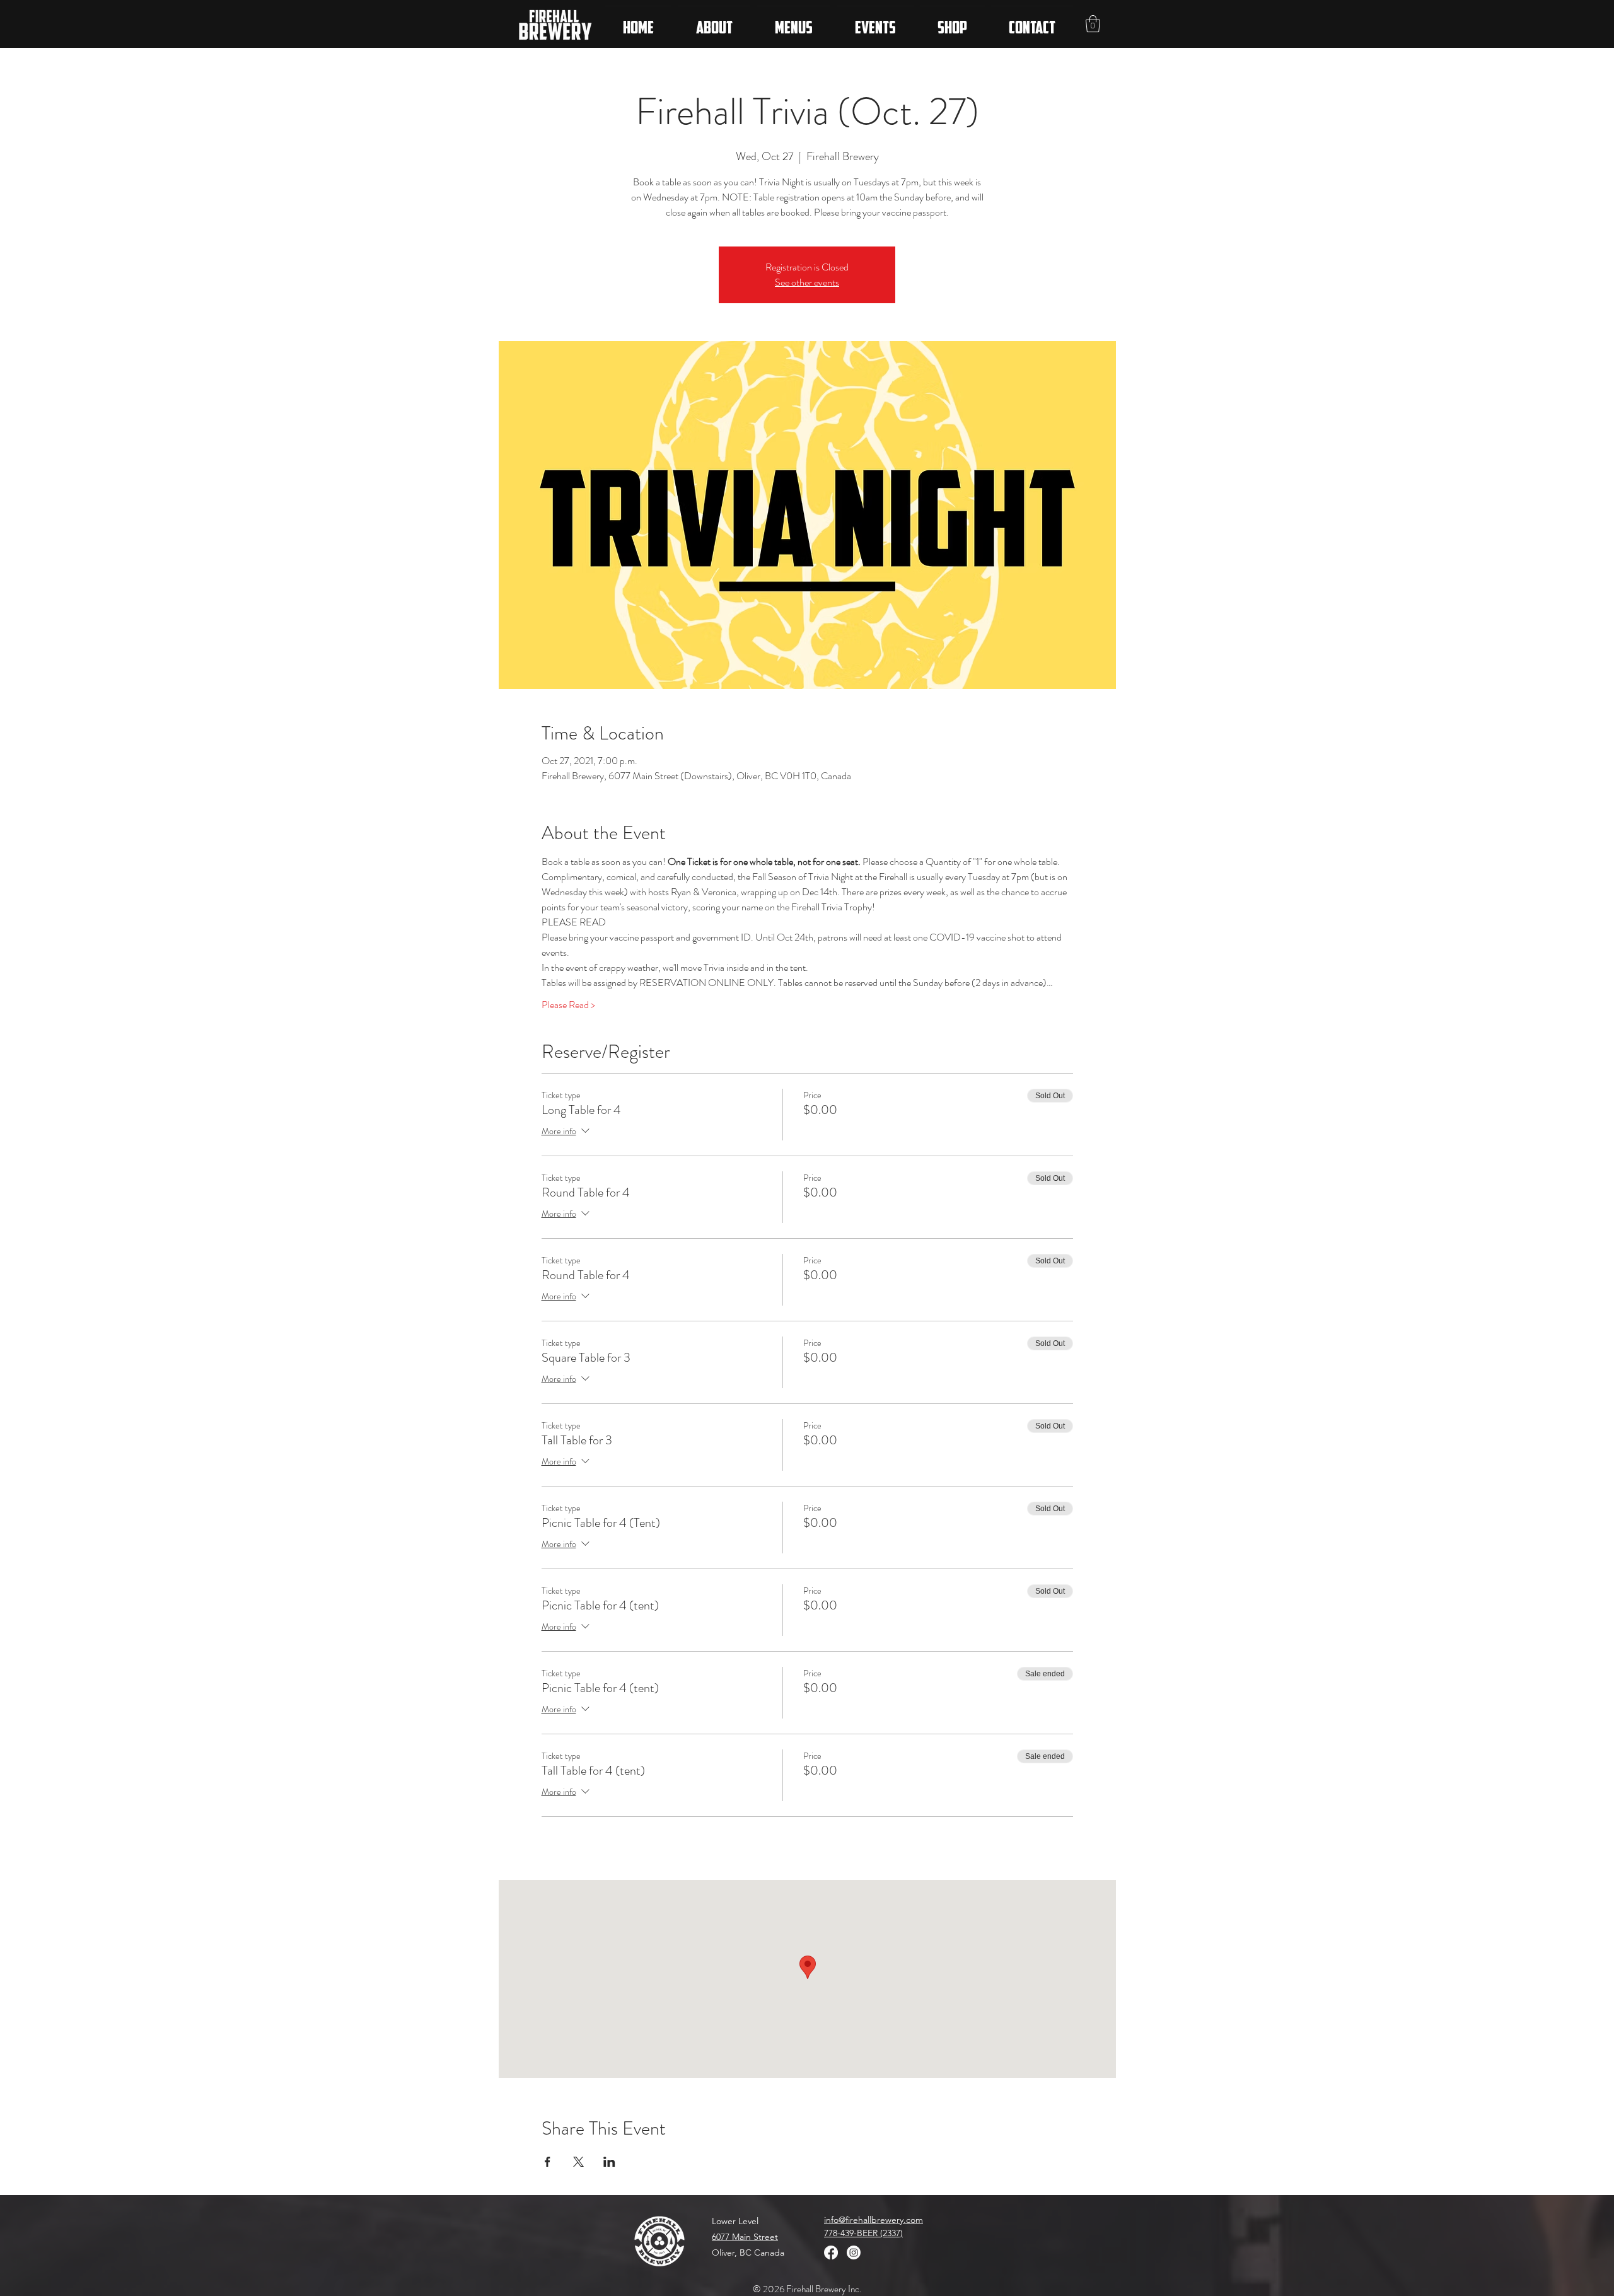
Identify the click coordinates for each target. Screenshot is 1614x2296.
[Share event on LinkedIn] (609, 2162)
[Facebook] (831, 2253)
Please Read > (568, 1005)
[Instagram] (854, 2253)
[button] (1093, 24)
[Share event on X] (578, 2162)
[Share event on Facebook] (548, 2162)
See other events (807, 282)
